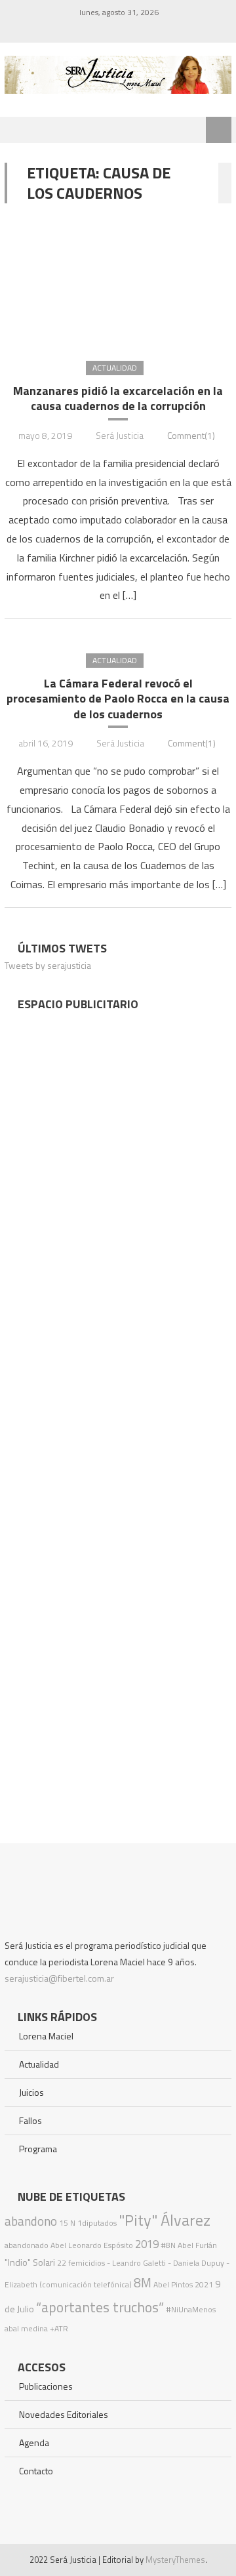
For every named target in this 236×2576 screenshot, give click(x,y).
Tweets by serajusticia (48, 965)
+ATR (59, 2328)
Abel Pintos (173, 2284)
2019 (147, 2244)
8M (143, 2282)
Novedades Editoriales (64, 2414)
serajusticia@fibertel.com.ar (59, 1978)
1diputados (97, 2223)
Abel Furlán (197, 2245)
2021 (204, 2284)
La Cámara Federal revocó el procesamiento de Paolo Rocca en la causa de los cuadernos (118, 699)
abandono (31, 2221)
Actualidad (115, 368)
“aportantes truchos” (100, 2307)
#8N (168, 2245)
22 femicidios (81, 2263)
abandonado (27, 2245)
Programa (38, 2149)
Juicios (31, 2092)
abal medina (26, 2328)
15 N (67, 2223)
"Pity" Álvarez (165, 2220)
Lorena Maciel (46, 2036)
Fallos (30, 2120)
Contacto (36, 2471)
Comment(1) (191, 435)
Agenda (34, 2443)
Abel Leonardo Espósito (92, 2245)
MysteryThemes (175, 2560)
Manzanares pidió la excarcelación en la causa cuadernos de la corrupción (118, 399)
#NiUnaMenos (191, 2309)
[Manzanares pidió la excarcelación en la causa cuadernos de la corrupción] (118, 281)
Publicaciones (46, 2386)
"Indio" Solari (30, 2262)
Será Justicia (120, 435)
